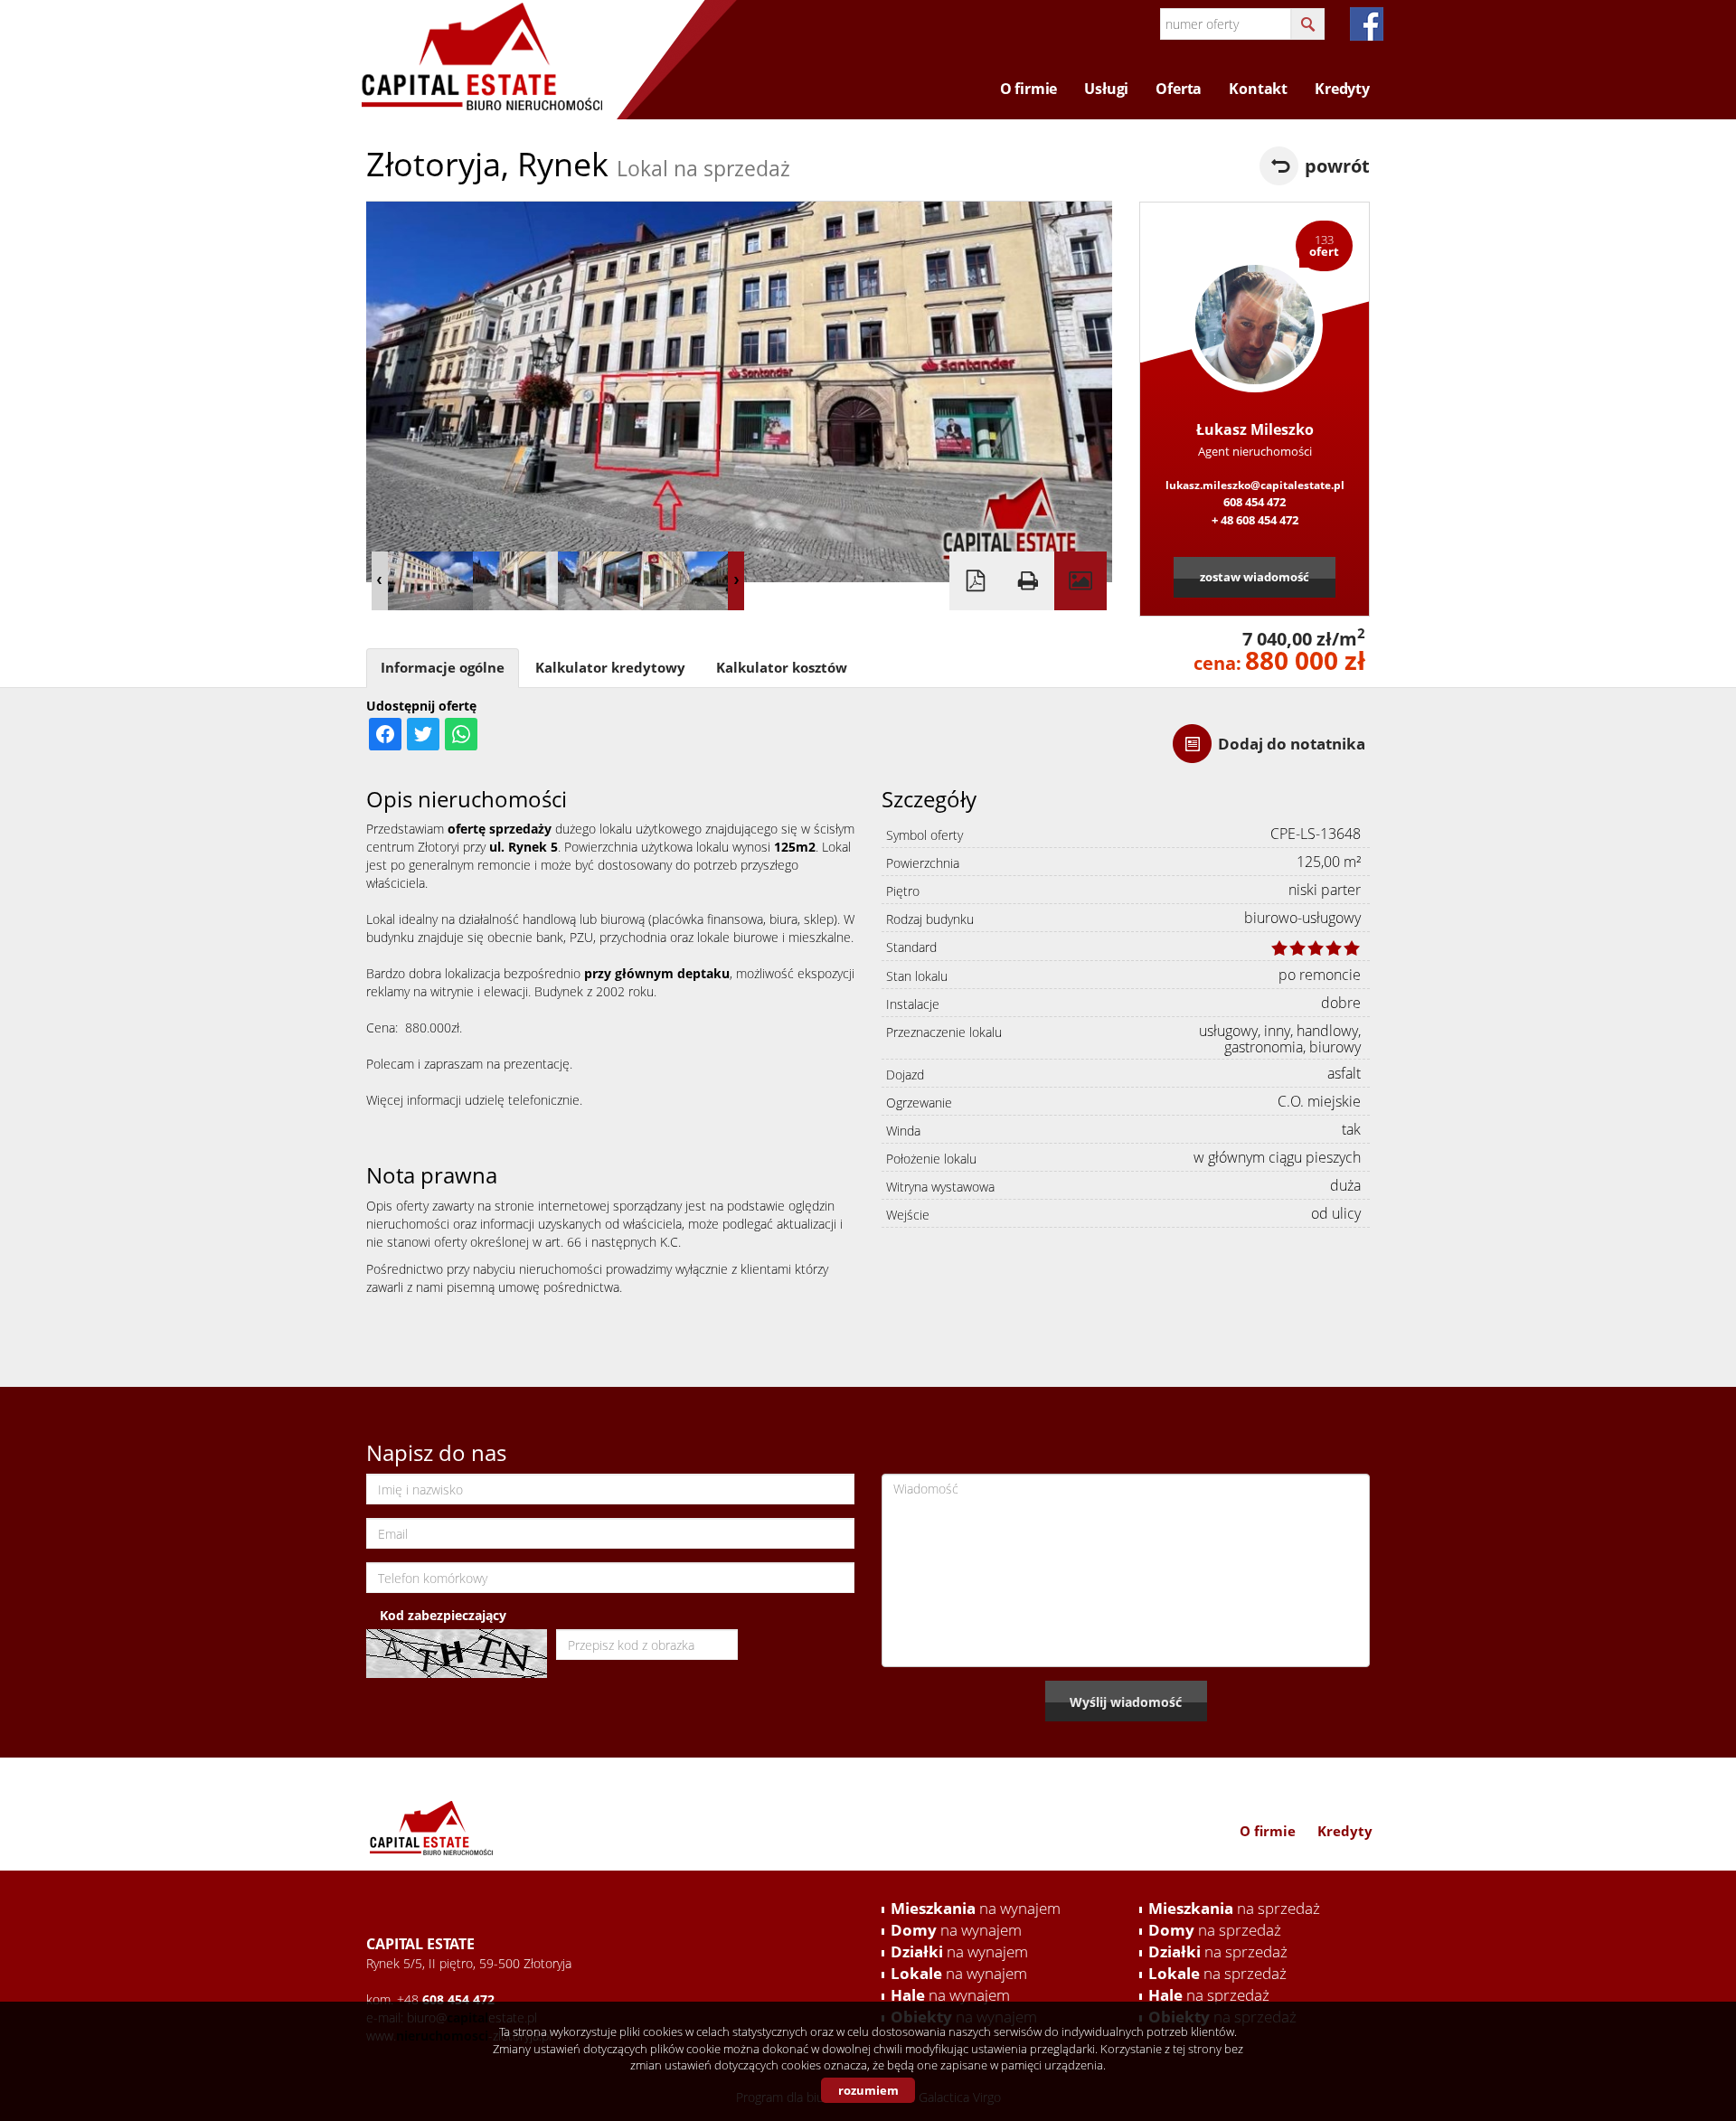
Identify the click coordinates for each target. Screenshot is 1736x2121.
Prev (380, 581)
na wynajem (976, 1908)
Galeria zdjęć (1080, 581)
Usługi (1106, 89)
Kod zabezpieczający (443, 1615)
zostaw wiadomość (1255, 577)
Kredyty (1342, 89)
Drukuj (1028, 581)
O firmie (1029, 89)
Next (736, 581)
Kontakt (1258, 89)
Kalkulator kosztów (782, 668)
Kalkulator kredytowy (610, 668)
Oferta (1179, 89)
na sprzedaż (1234, 1908)
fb (1367, 24)
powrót (1337, 166)
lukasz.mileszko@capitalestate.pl (1255, 485)
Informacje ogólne (443, 668)
